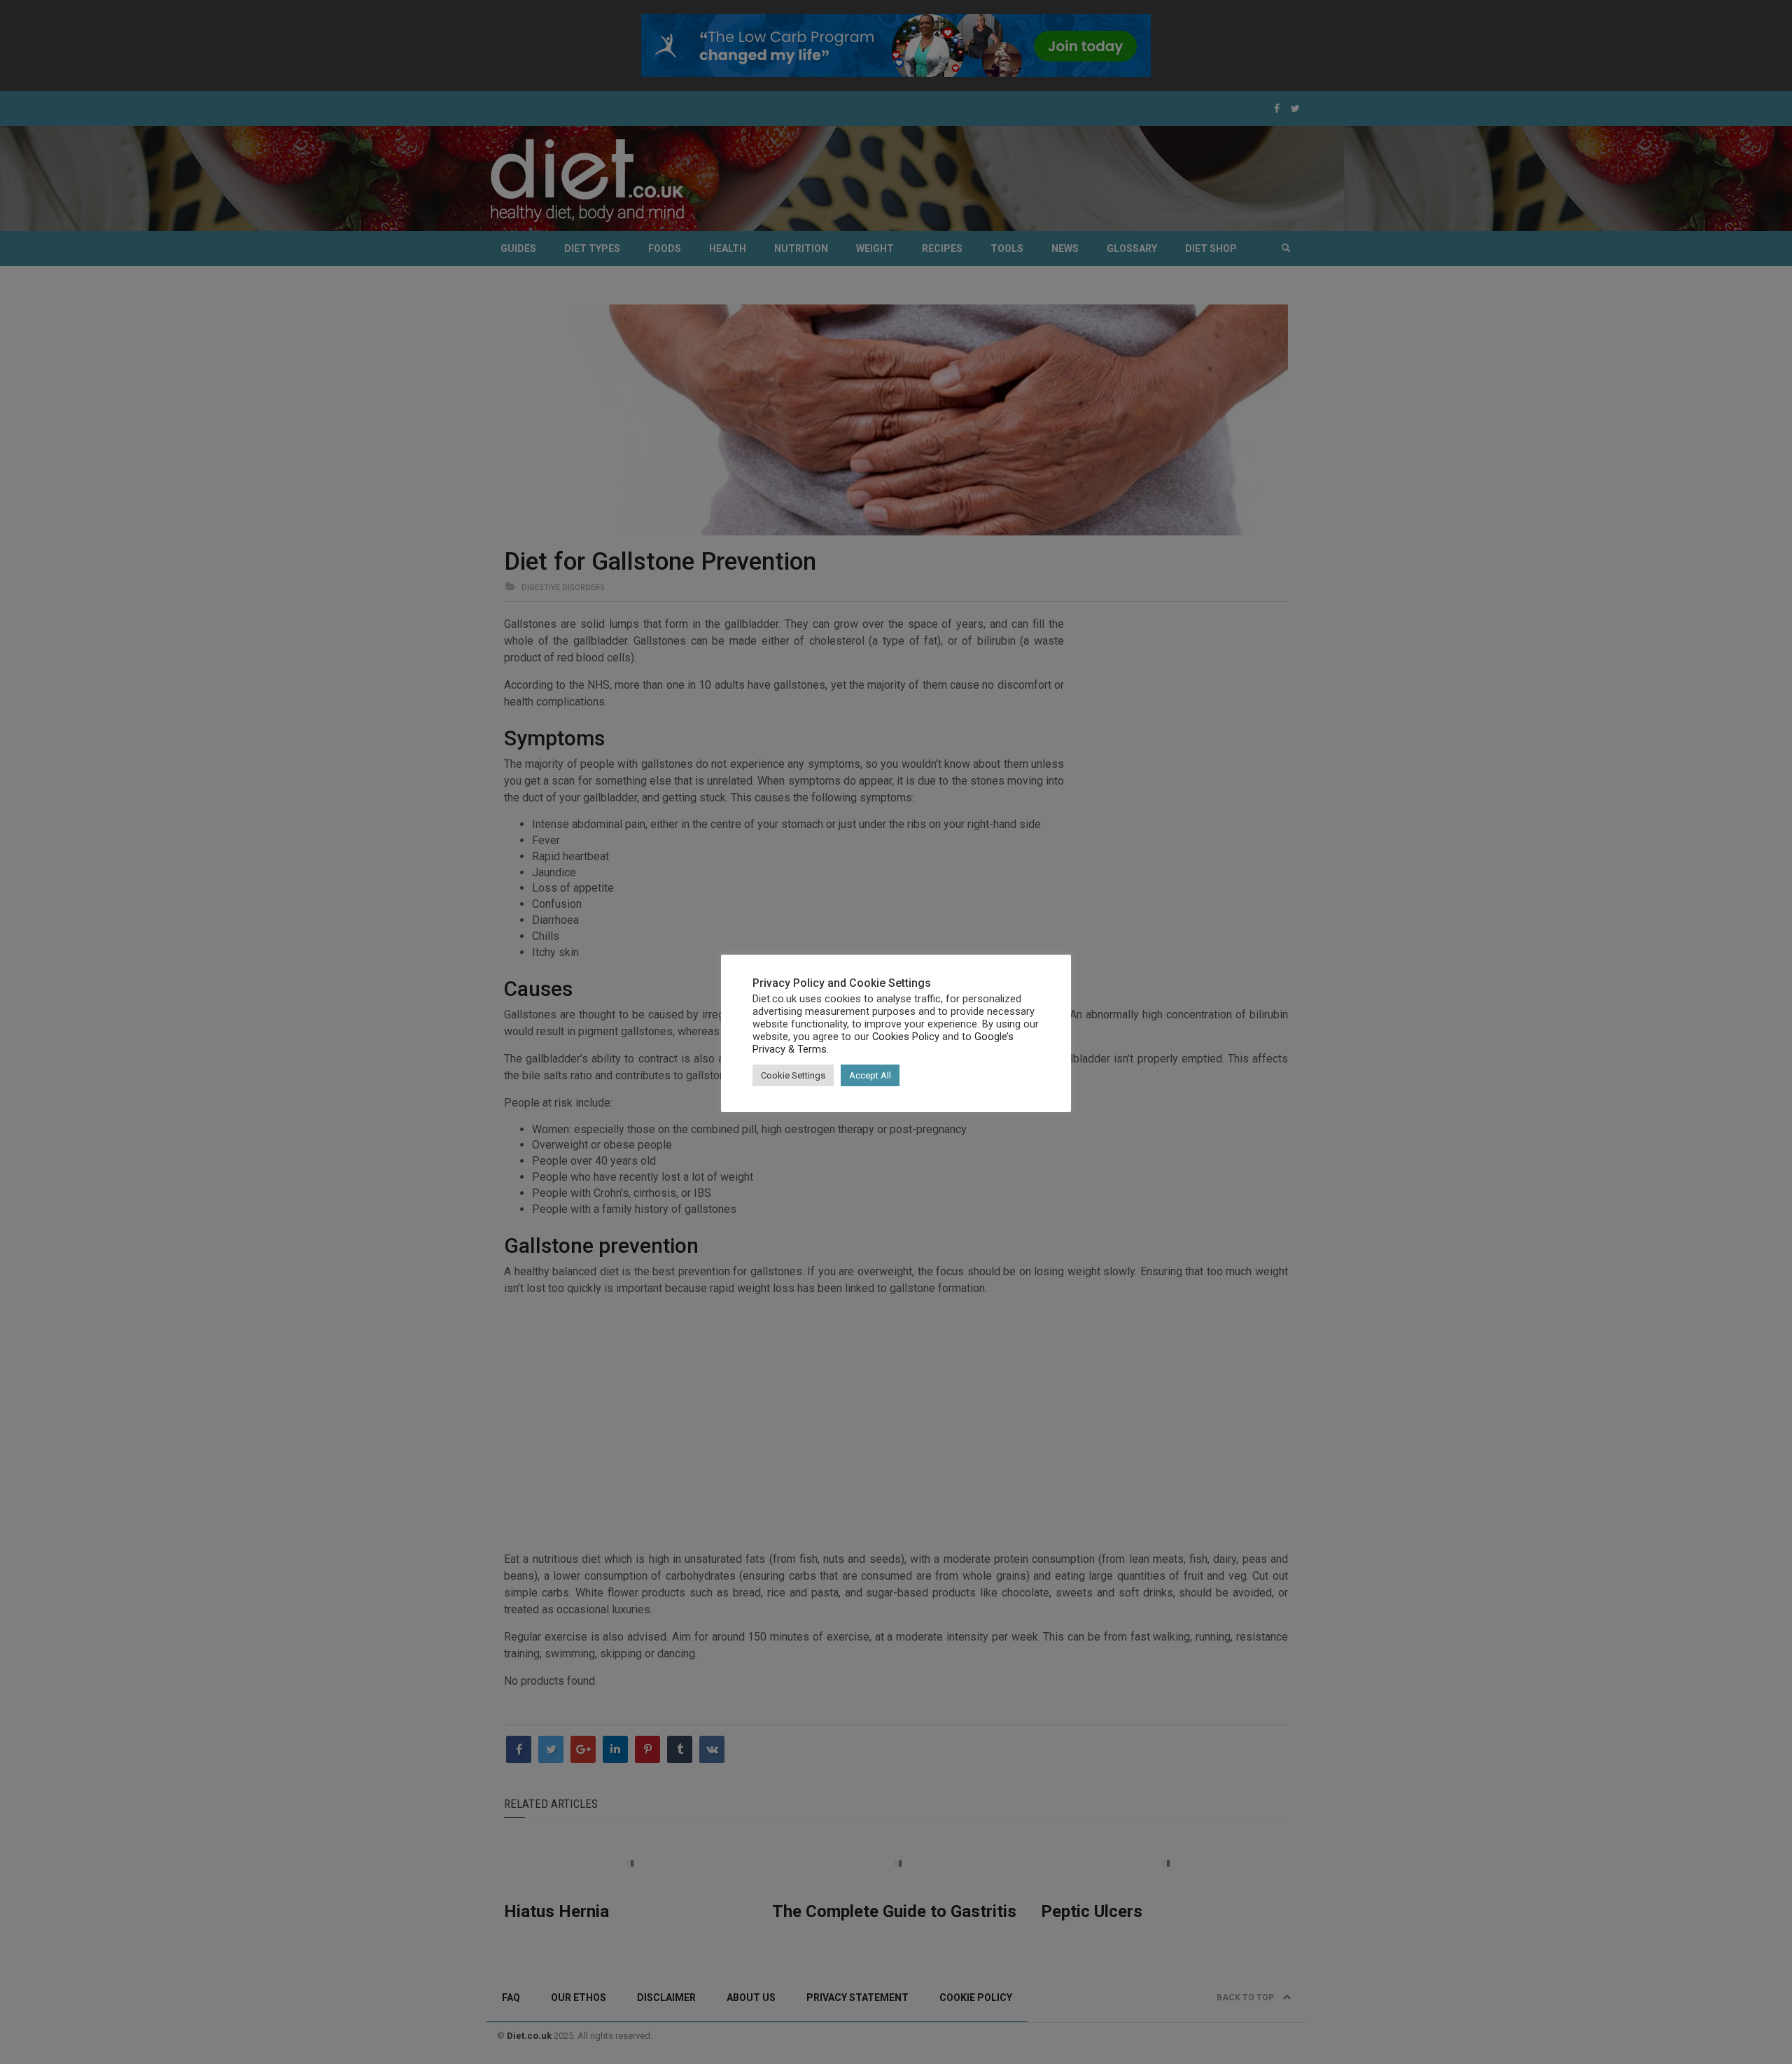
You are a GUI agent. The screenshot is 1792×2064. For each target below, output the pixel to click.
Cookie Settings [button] (793, 1075)
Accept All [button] (870, 1075)
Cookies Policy (906, 1037)
